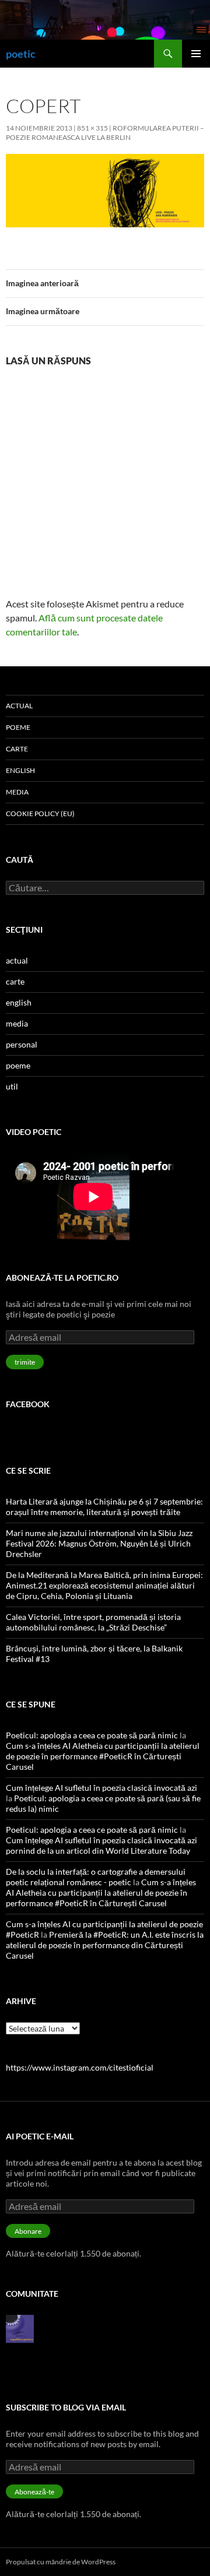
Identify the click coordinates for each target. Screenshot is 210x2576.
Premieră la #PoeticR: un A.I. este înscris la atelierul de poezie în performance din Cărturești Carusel (105, 1945)
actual (19, 706)
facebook (28, 1404)
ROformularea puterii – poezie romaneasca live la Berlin (105, 133)
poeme (18, 727)
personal (22, 1044)
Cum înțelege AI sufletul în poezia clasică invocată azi (101, 1788)
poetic (21, 54)
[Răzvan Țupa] (20, 2328)
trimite (25, 1362)
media (17, 792)
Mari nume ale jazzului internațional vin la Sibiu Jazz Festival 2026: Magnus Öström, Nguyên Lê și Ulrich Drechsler (99, 1543)
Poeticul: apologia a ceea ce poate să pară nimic (92, 1735)
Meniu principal (196, 54)
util (12, 1086)
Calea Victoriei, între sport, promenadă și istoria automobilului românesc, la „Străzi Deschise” (93, 1622)
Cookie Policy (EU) (40, 813)
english (20, 770)
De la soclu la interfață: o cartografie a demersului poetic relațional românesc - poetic (96, 1877)
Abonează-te (34, 2492)
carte (17, 749)
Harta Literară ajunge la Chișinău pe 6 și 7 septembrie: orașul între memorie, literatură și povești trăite (104, 1507)
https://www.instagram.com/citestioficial (80, 2067)
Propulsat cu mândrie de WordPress (61, 2562)
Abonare (28, 2231)
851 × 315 (92, 128)
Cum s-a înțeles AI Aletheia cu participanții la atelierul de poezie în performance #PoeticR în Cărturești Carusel (103, 1756)
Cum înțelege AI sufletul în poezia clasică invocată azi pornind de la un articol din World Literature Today (101, 1845)
